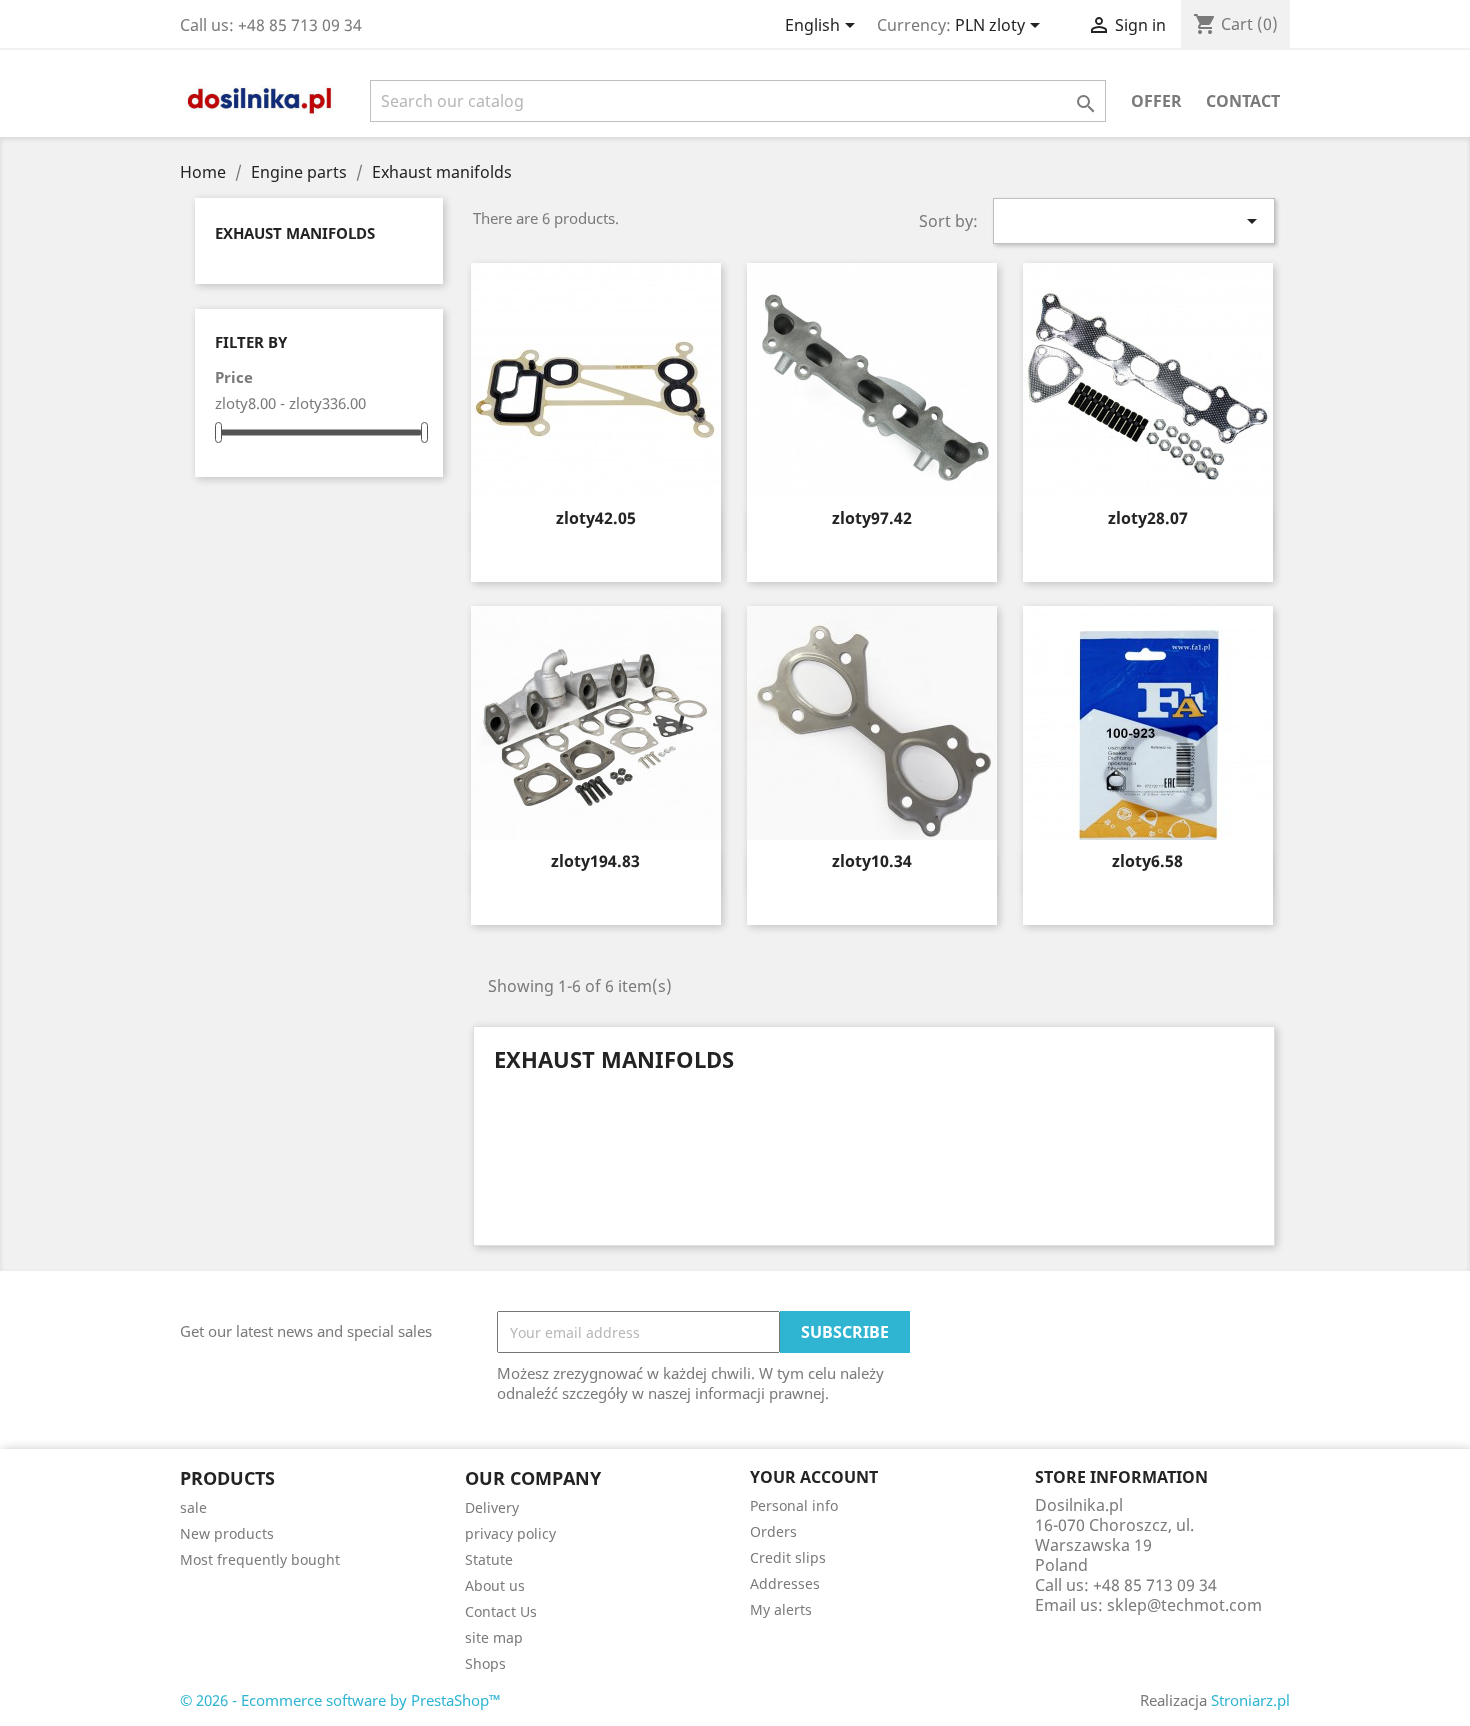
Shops (485, 1663)
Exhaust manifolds (295, 233)
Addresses (785, 1583)
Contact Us (501, 1611)
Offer (1156, 101)
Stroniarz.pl (1250, 1700)
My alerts (781, 1609)
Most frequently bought (260, 1559)
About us (495, 1585)
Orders (773, 1531)
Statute (489, 1559)
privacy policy (510, 1533)
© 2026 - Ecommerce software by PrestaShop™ (340, 1700)
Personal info (794, 1505)
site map (494, 1637)
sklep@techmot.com (1184, 1605)
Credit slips (788, 1557)
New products (227, 1533)
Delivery (492, 1507)
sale (193, 1507)
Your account (814, 1477)
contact (1243, 101)
